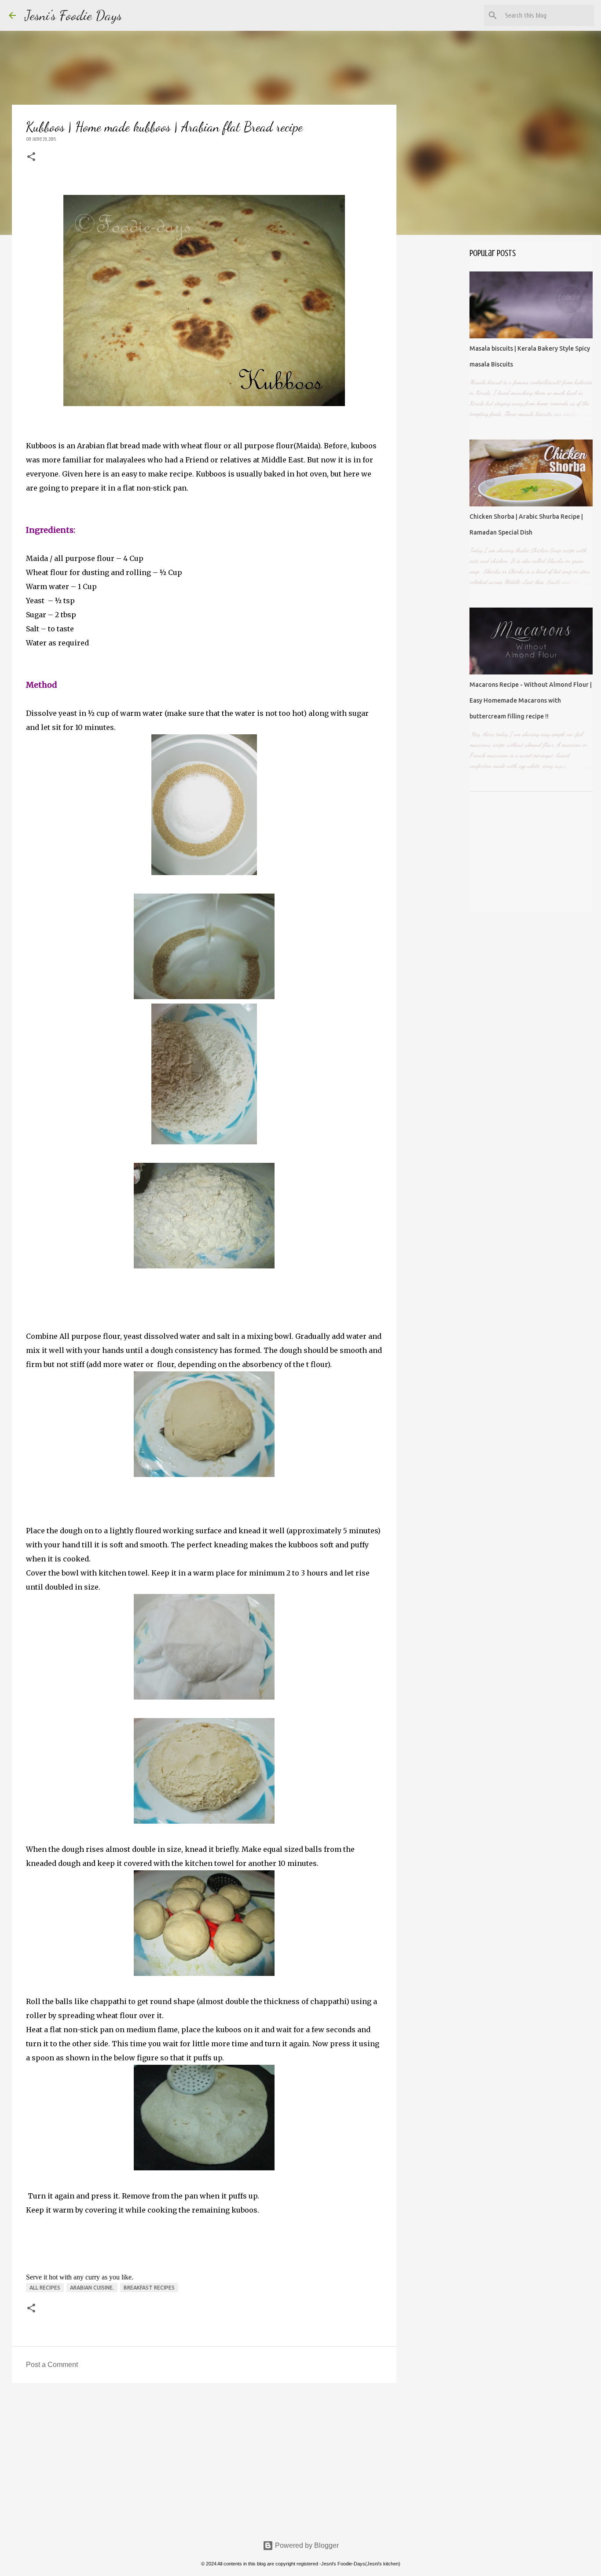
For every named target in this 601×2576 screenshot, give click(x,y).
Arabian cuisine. (92, 2288)
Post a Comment (52, 2365)
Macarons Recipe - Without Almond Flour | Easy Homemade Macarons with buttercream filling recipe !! (531, 700)
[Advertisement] (204, 2458)
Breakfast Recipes (149, 2288)
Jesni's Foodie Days (73, 15)
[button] (31, 157)
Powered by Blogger (306, 2545)
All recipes (45, 2288)
